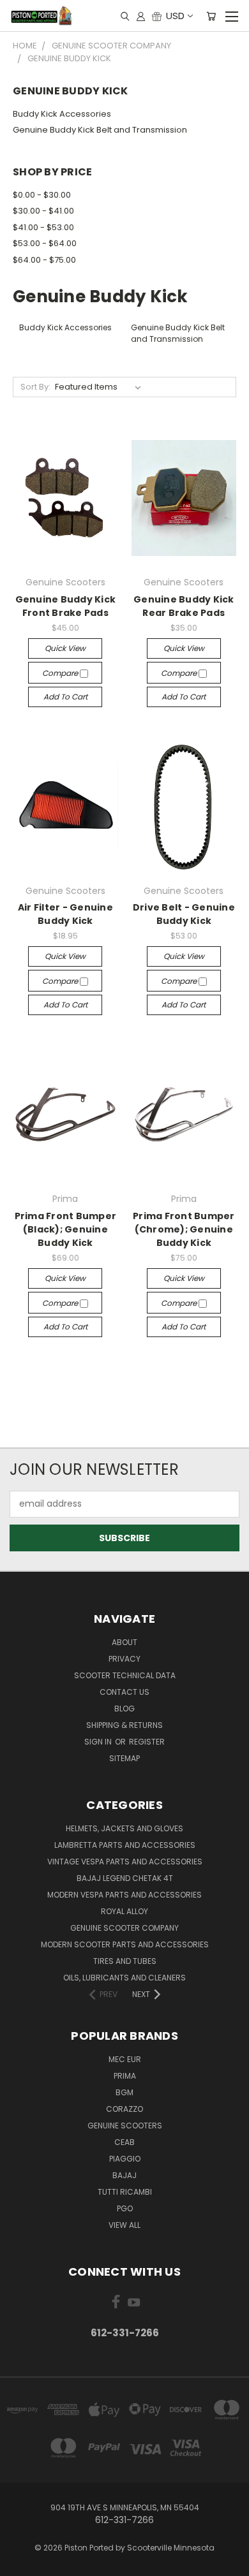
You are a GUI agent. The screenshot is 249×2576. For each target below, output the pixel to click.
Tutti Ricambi (125, 2192)
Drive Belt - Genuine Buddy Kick (184, 914)
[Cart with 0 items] (211, 16)
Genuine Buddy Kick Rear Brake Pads (184, 606)
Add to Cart (65, 697)
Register (147, 1742)
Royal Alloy (124, 1911)
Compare (61, 673)
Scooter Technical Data (125, 1675)
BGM (124, 2092)
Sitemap (124, 1758)
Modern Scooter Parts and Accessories (125, 1944)
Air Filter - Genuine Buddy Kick (65, 914)
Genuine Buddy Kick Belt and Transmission (100, 130)
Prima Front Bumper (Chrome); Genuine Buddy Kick (184, 1229)
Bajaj (124, 2175)
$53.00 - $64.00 (45, 243)
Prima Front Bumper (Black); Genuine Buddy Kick (66, 1229)
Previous (20, 2563)
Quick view (65, 648)
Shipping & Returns (124, 1725)
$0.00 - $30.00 (42, 195)
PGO (125, 2208)
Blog (124, 1709)
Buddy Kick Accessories (62, 114)
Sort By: (35, 387)
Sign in (99, 1742)
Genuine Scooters (125, 2126)
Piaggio (125, 2159)
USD (175, 16)
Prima (125, 2076)
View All (124, 2225)
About (124, 1642)
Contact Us (124, 1692)
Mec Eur (125, 2059)
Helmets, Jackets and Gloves (124, 1828)
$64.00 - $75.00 (44, 260)
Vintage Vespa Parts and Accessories (125, 1862)
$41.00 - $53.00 (43, 227)
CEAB (124, 2142)
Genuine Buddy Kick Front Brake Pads (66, 606)
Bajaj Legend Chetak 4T (125, 1878)
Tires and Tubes (125, 1961)
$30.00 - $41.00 (43, 211)
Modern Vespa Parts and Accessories (124, 1895)
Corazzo (124, 2109)
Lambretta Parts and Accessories (125, 1845)
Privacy (124, 1659)
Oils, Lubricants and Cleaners (124, 1978)
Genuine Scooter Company (124, 1928)
